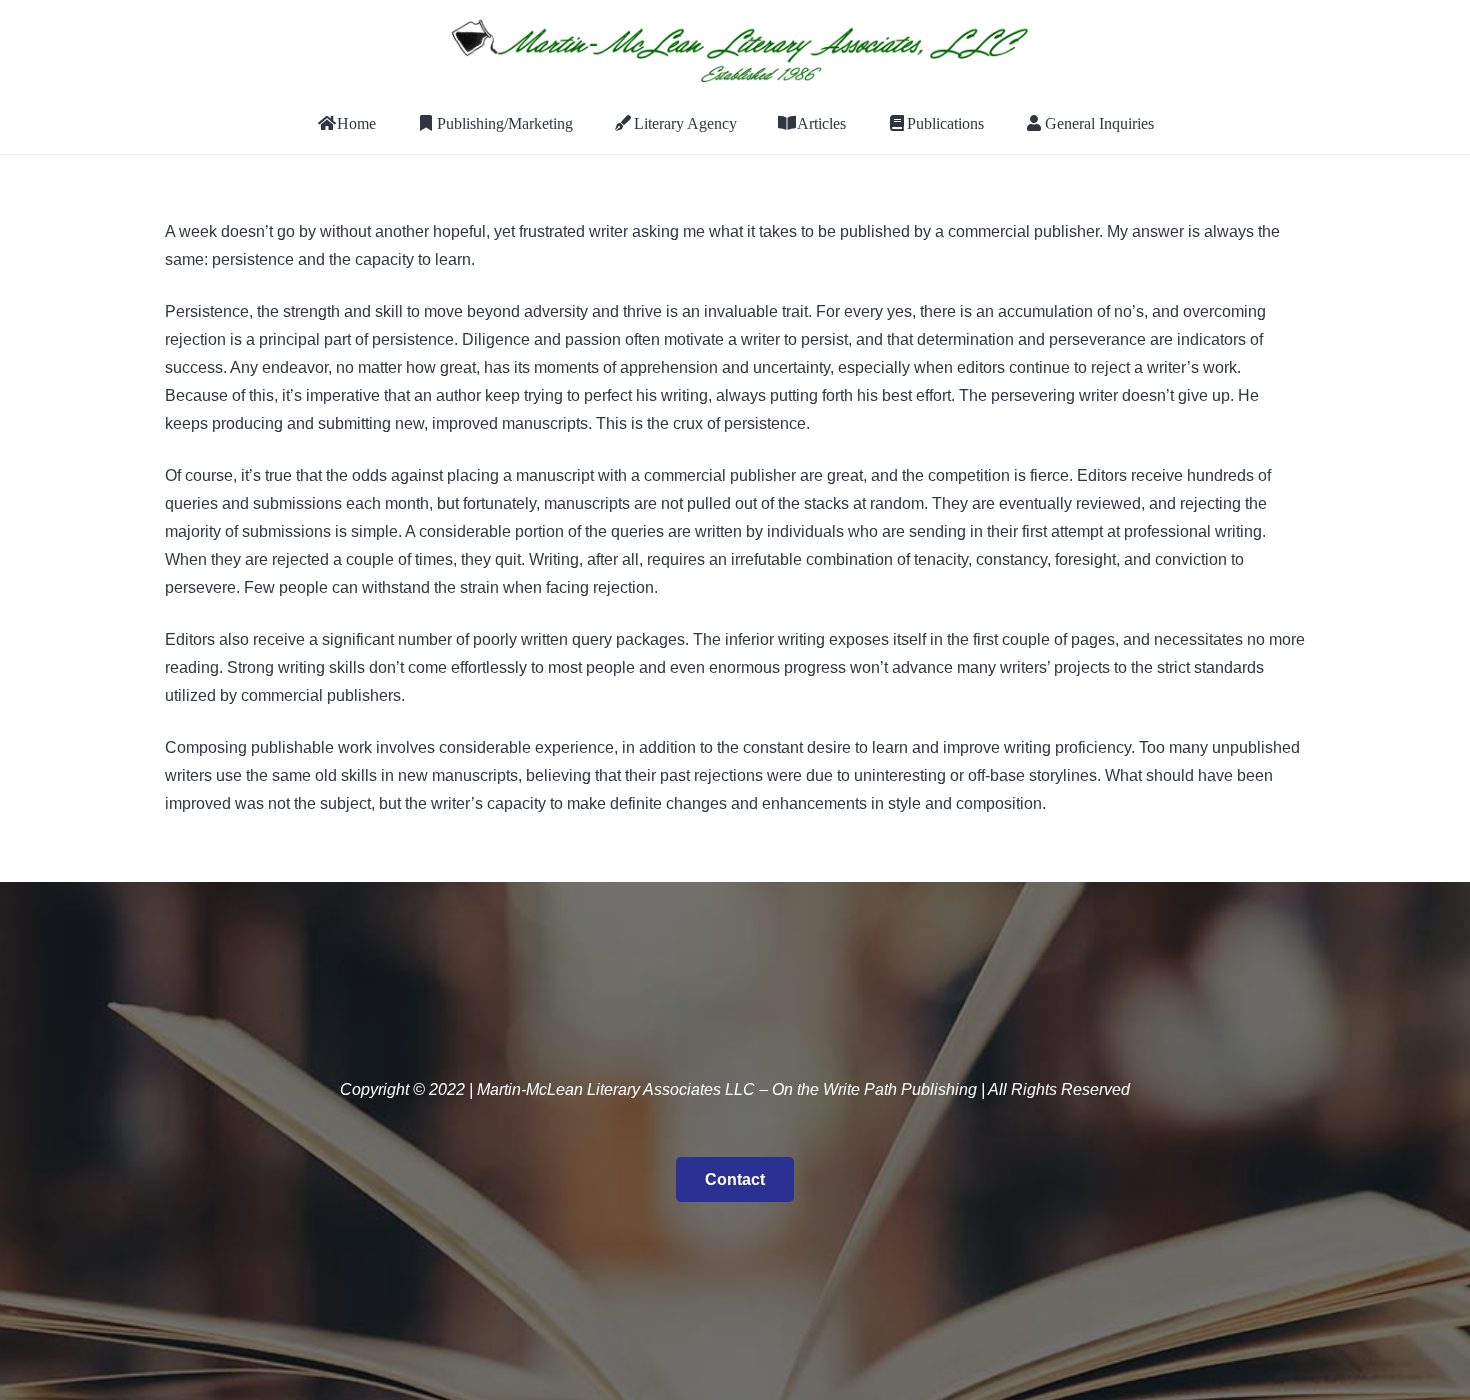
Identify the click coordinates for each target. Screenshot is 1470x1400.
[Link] (735, 47)
